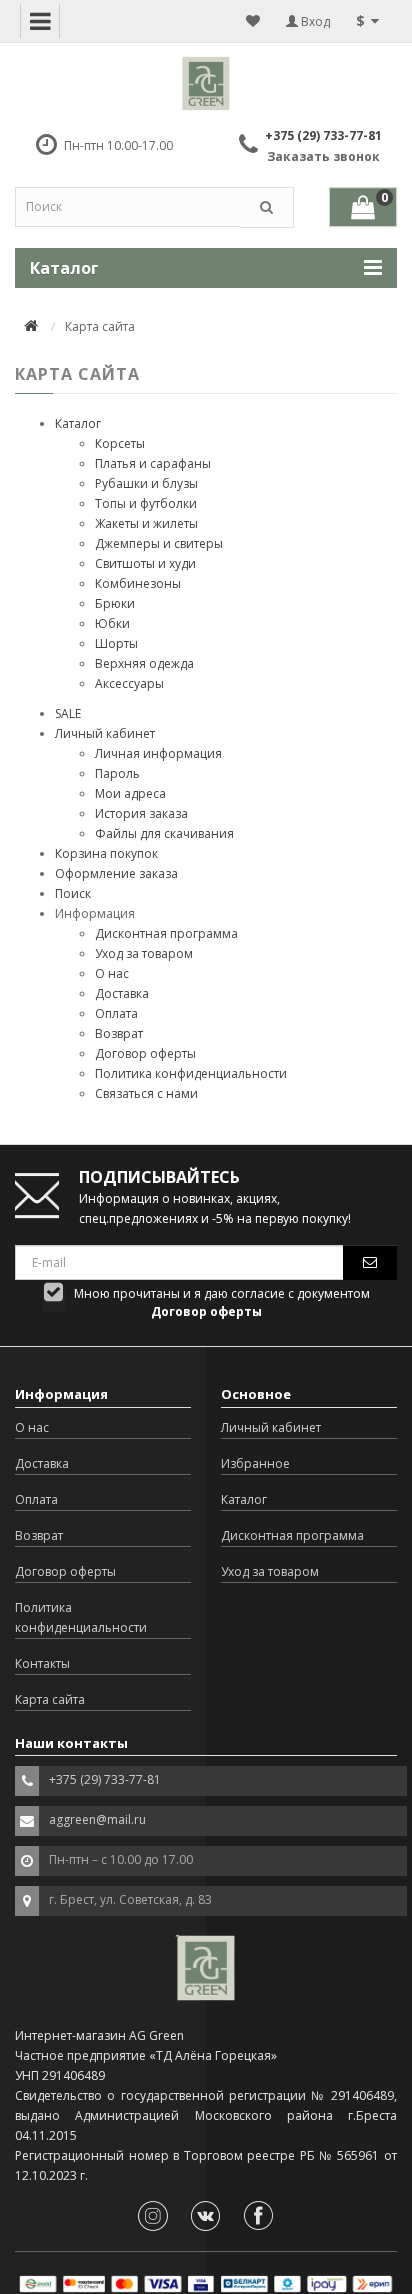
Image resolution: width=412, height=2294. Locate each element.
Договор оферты (145, 1053)
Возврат (119, 1033)
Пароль (117, 773)
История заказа (141, 813)
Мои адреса (130, 793)
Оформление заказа (116, 873)
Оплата (116, 1013)
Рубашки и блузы (146, 483)
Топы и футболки (146, 503)
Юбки (112, 623)
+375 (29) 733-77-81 (323, 135)
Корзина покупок (106, 853)
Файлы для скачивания (164, 833)
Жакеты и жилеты (146, 523)
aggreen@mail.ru (97, 1819)
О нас (112, 973)
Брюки (115, 603)
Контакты (42, 1663)
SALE (68, 713)
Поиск (73, 893)
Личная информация (158, 753)
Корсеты (120, 443)
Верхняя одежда (144, 663)
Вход (314, 21)
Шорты (116, 643)
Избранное (255, 1463)
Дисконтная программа (166, 933)
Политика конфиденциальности (191, 1073)
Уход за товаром (144, 953)
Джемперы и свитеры (159, 543)
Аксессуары (129, 683)
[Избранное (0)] (253, 21)
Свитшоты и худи (145, 563)
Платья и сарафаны (153, 463)
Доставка (122, 993)
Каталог (78, 423)
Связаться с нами (146, 1093)
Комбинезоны (138, 583)
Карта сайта (50, 1699)
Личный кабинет (105, 733)
